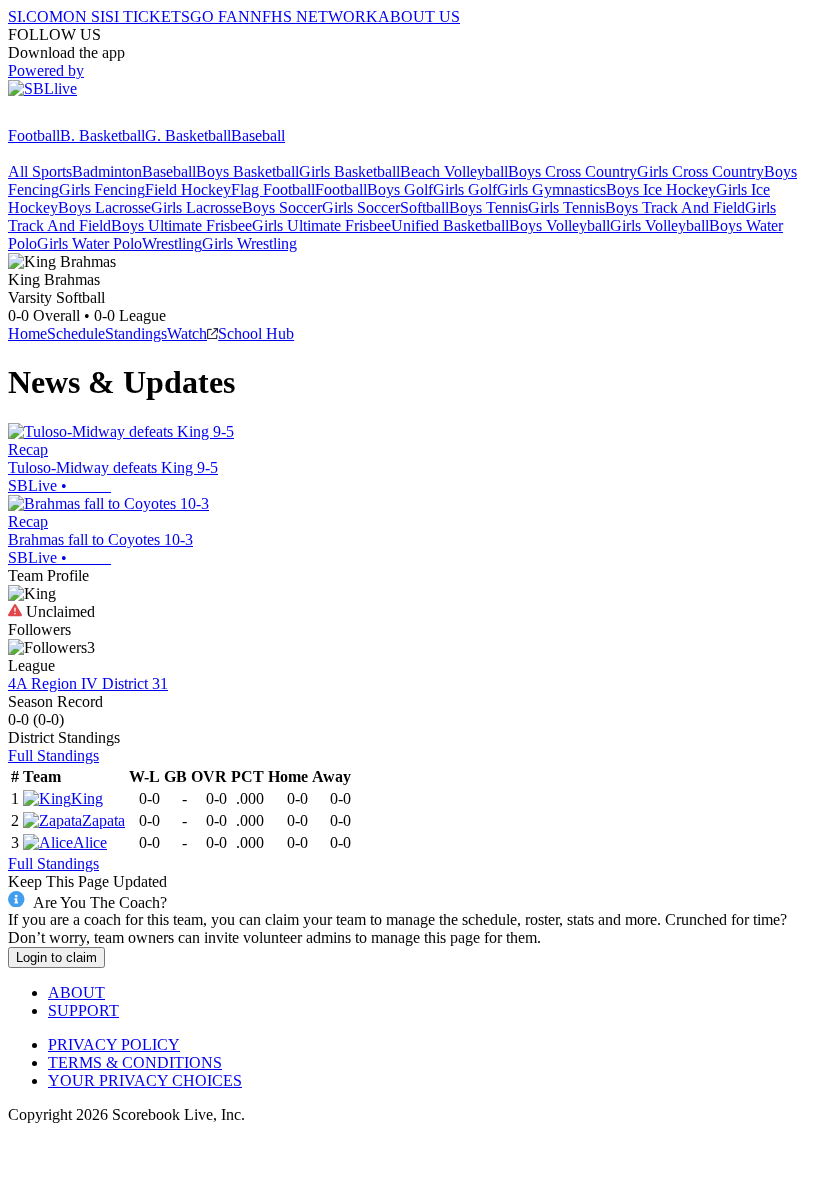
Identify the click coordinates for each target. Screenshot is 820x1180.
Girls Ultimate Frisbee (321, 225)
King (87, 798)
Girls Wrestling (249, 243)
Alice (90, 842)
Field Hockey (188, 189)
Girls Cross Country (700, 171)
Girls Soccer (361, 207)
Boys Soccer (282, 207)
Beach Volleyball (454, 171)
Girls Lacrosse (196, 207)
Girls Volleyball (659, 225)
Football (34, 135)
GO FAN (220, 16)
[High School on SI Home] (85, 117)
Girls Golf (465, 189)
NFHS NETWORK (314, 16)
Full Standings (53, 755)
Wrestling (172, 243)
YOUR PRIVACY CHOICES (145, 1080)
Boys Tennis (488, 207)
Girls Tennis (566, 207)
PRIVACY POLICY (114, 1044)
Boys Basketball (247, 171)
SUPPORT (83, 1010)
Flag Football (273, 189)
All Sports (40, 171)
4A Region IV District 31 (88, 683)
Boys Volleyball (559, 225)
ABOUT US (419, 16)
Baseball (258, 135)
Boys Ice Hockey (661, 189)
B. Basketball (102, 135)
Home (27, 333)
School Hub (256, 333)
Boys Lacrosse (104, 207)
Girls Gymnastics (551, 189)
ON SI (84, 16)
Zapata (103, 820)
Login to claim (56, 957)
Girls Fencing (102, 189)
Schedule (76, 333)
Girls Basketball (349, 171)
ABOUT (76, 992)
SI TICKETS (147, 16)
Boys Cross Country (572, 171)
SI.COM (35, 16)
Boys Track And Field (675, 207)
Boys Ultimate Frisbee (181, 225)
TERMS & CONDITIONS (135, 1062)
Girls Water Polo (89, 243)
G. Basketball (188, 135)
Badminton (107, 171)
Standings (136, 333)
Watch (187, 333)
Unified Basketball (450, 225)
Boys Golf (400, 189)
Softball (424, 207)
